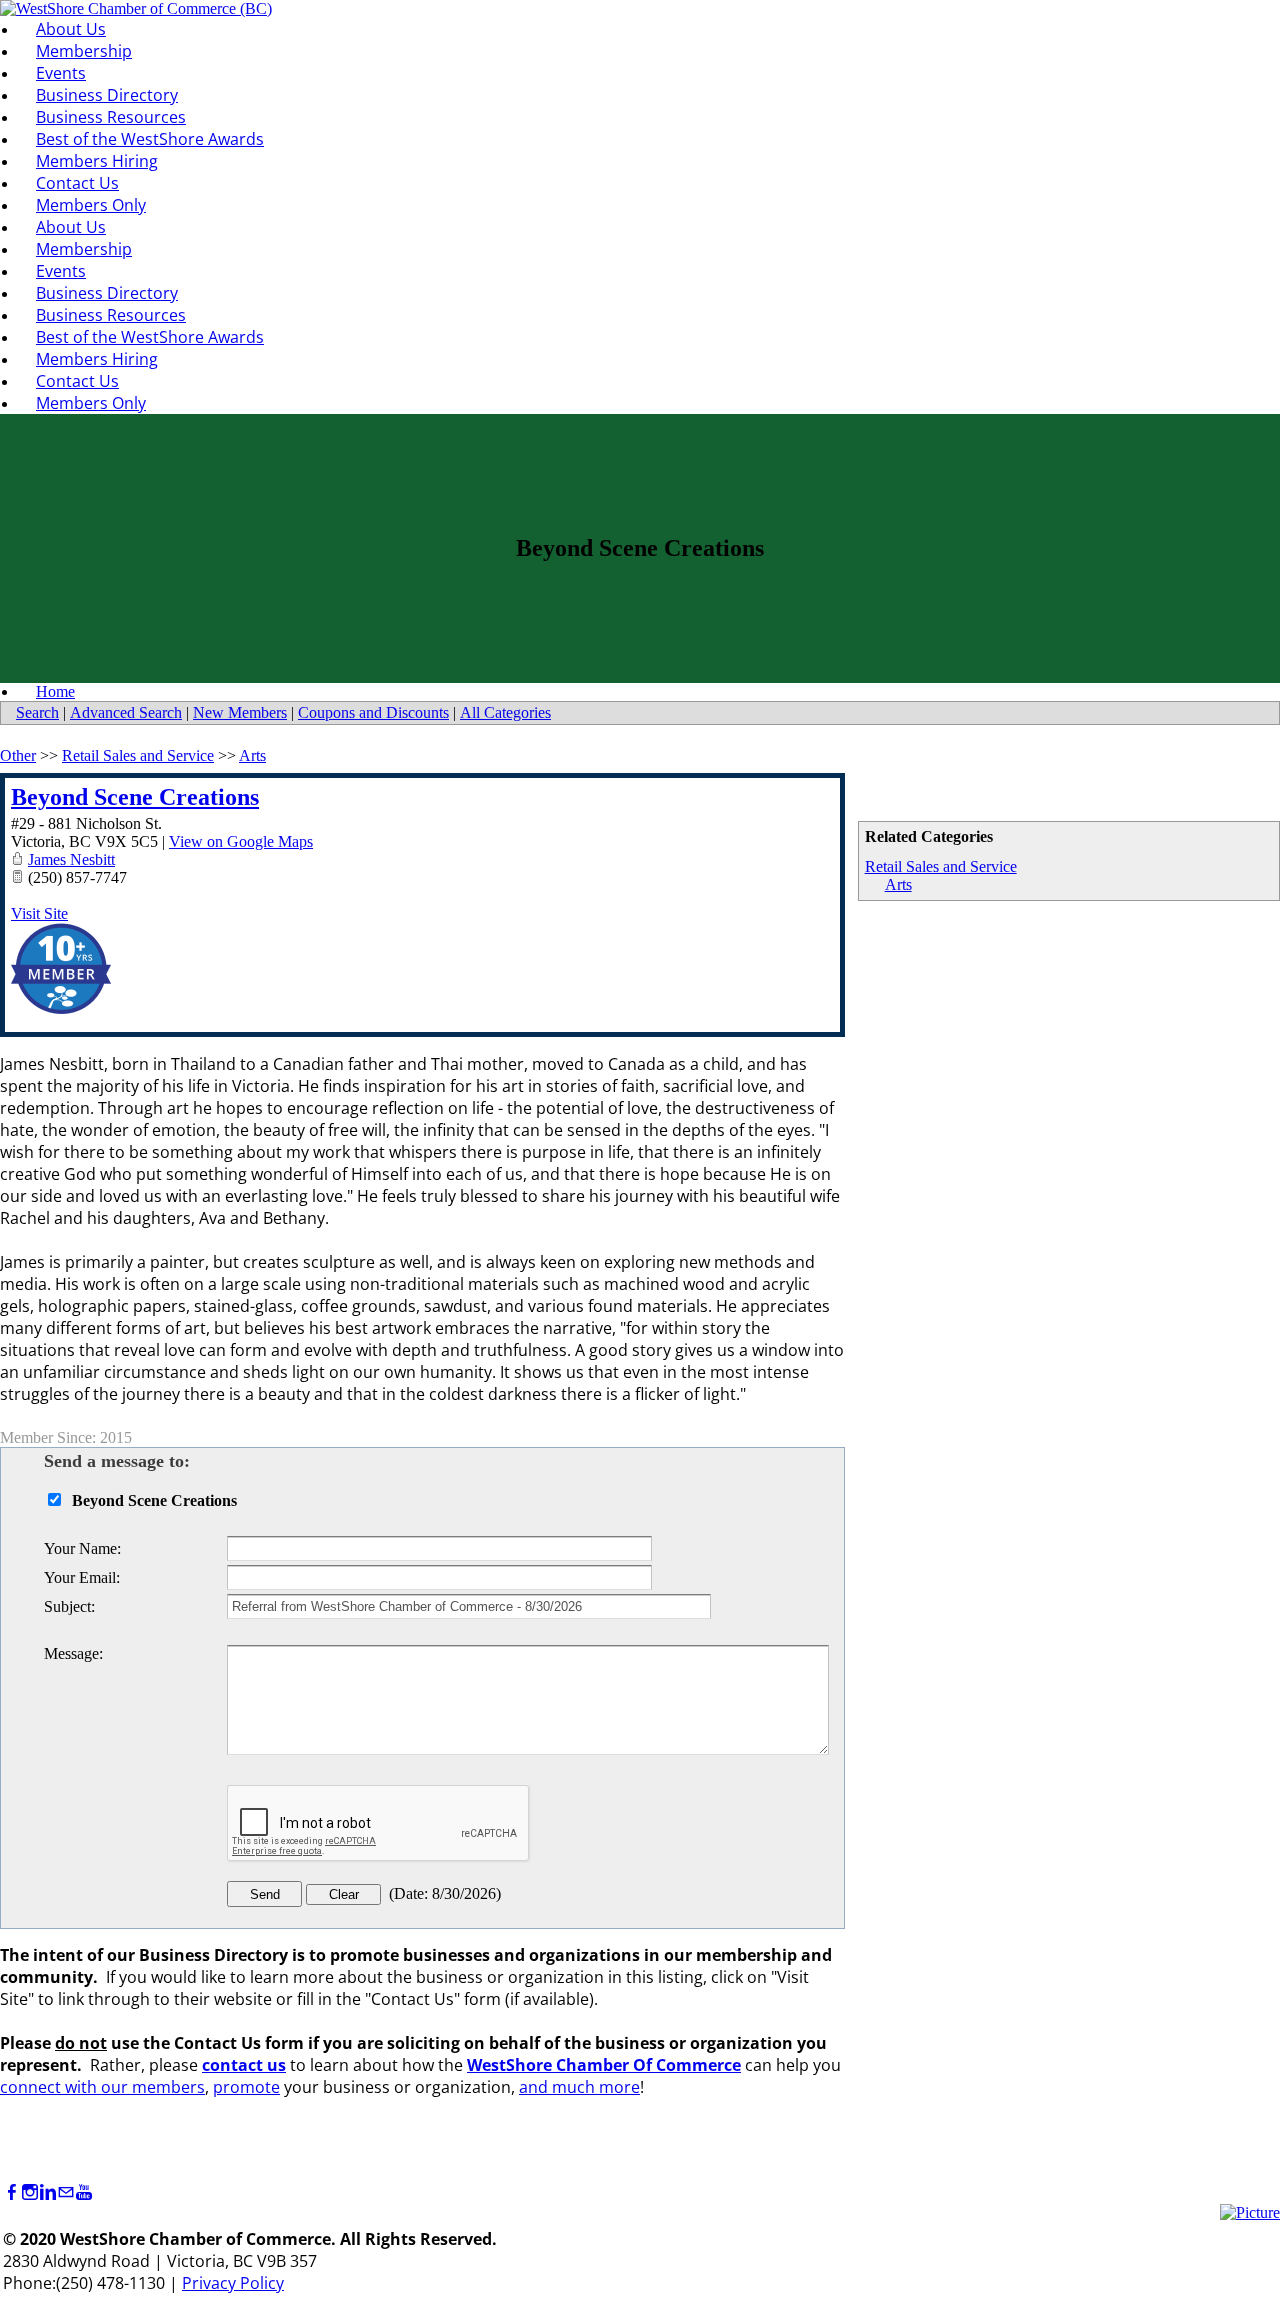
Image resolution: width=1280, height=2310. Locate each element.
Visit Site (39, 913)
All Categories (505, 712)
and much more (579, 2087)
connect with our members (102, 2087)
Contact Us (77, 183)
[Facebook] (12, 2192)
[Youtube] (84, 2192)
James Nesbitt (71, 859)
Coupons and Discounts (373, 712)
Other (18, 755)
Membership (84, 51)
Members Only (91, 205)
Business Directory (107, 95)
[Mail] (66, 2192)
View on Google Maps (241, 841)
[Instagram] (30, 2192)
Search (37, 712)
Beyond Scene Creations (135, 797)
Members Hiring (97, 161)
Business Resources (111, 117)
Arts (898, 884)
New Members (240, 712)
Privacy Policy (233, 2283)
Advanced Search (126, 712)
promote (246, 2087)
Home (55, 691)
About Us (71, 29)
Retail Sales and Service (941, 866)
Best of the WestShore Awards (150, 139)
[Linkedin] (48, 2192)
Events (61, 73)
